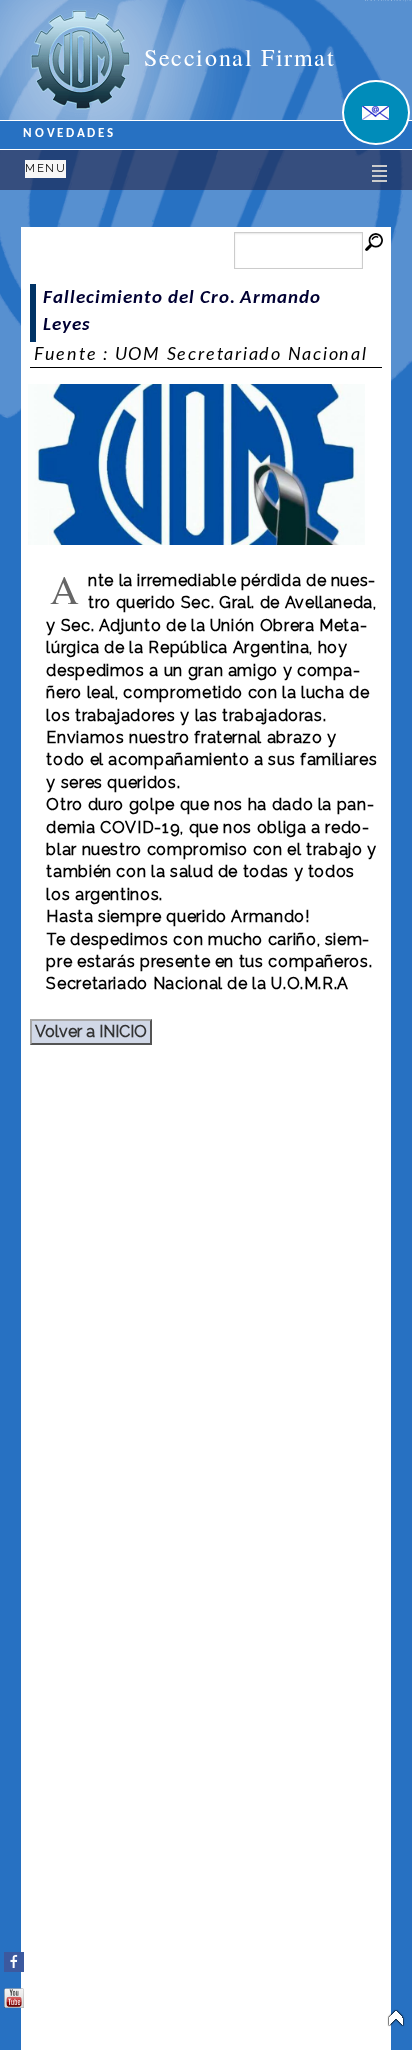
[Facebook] (14, 1958)
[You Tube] (14, 1994)
